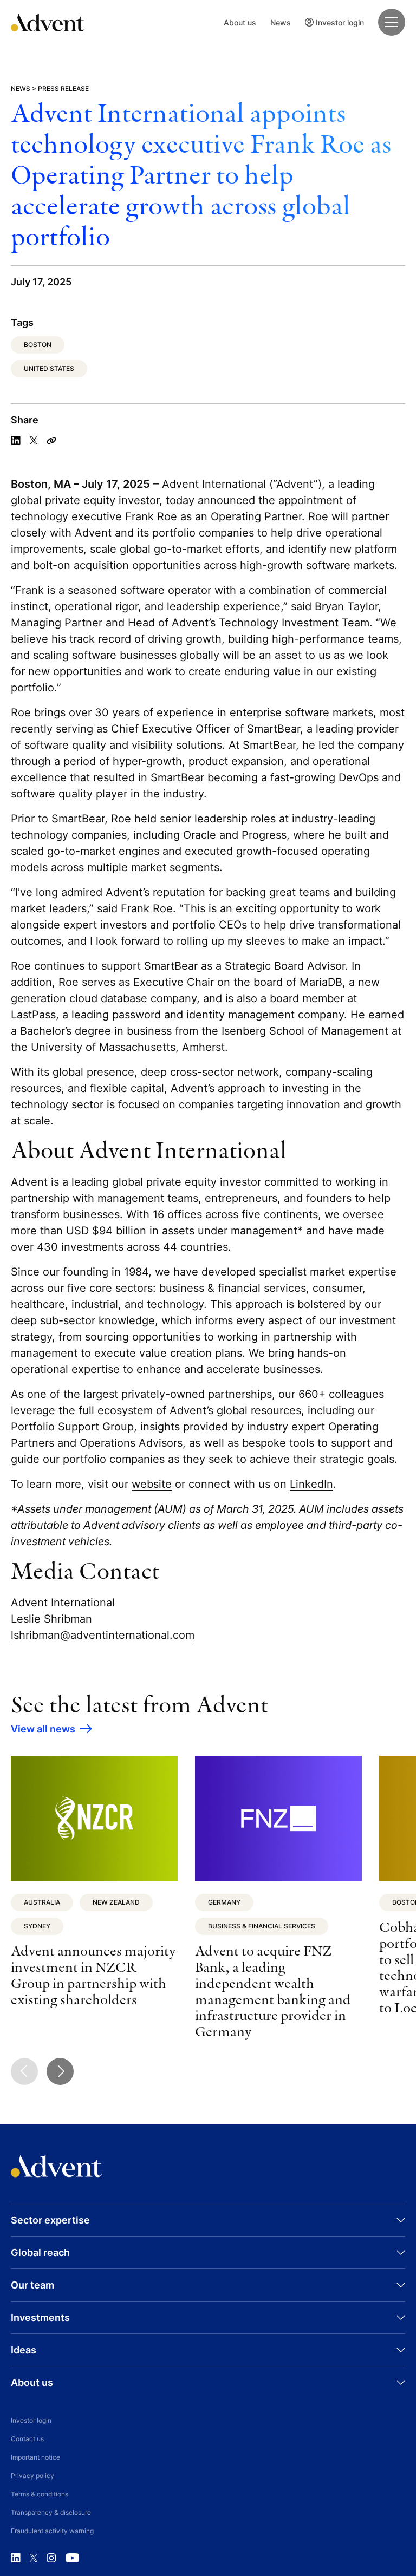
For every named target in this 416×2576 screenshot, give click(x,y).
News (281, 22)
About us (240, 22)
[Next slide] (60, 2071)
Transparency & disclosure (51, 2512)
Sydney (37, 1926)
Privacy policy (32, 2476)
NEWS (21, 89)
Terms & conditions (40, 2494)
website (152, 1484)
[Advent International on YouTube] (72, 2558)
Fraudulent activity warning (52, 2531)
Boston (38, 345)
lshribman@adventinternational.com (103, 1635)
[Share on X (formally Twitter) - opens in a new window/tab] (34, 441)
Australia (42, 1902)
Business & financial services (262, 1926)
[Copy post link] (51, 441)
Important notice (35, 2457)
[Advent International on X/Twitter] (34, 2558)
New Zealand (116, 1902)
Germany (224, 1902)
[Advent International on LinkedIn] (16, 2558)
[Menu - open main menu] (392, 22)
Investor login (340, 22)
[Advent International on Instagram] (51, 2558)
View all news (43, 1729)
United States (49, 368)
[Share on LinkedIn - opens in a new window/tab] (16, 441)
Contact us (27, 2439)
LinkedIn (311, 1484)
